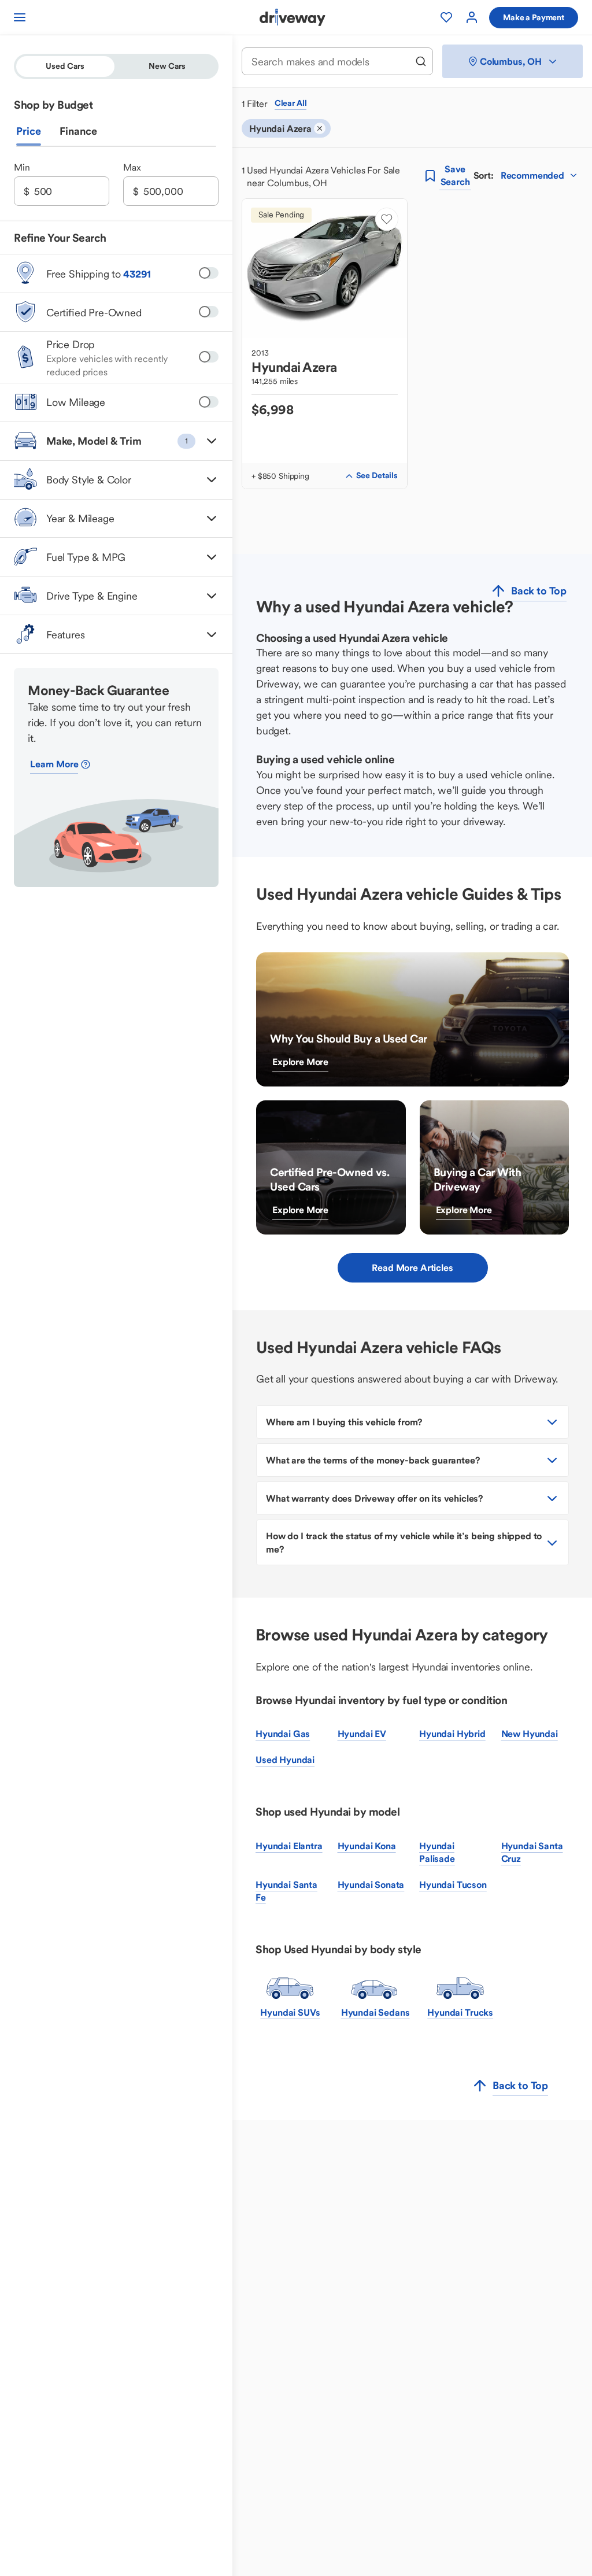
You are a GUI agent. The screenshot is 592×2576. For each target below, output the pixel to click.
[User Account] (472, 17)
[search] (421, 61)
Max (132, 167)
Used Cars (65, 66)
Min (22, 167)
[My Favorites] (446, 17)
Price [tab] (29, 131)
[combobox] (330, 62)
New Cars (167, 66)
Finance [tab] (78, 131)
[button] (116, 441)
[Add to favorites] (387, 219)
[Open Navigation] (20, 17)
